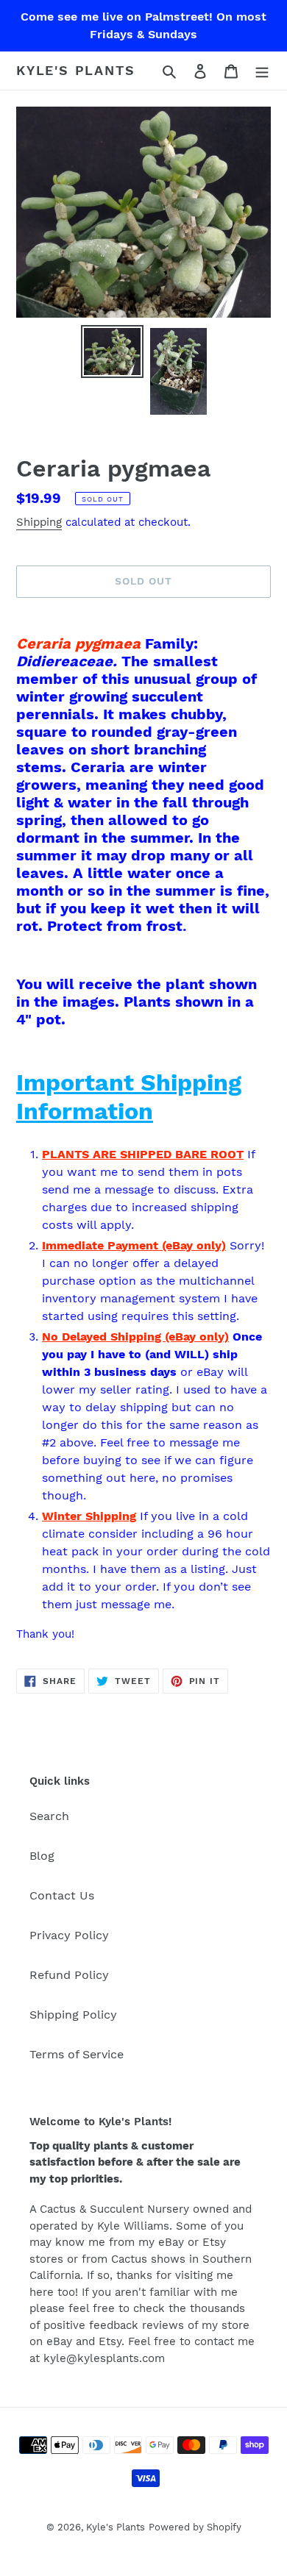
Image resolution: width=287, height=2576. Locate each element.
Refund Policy (69, 1975)
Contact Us (62, 1895)
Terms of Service (77, 2054)
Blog (42, 1856)
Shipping (39, 522)
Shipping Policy (73, 2015)
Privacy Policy (69, 1935)
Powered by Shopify (195, 2527)
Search (49, 1816)
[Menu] (262, 71)
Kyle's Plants (75, 70)
